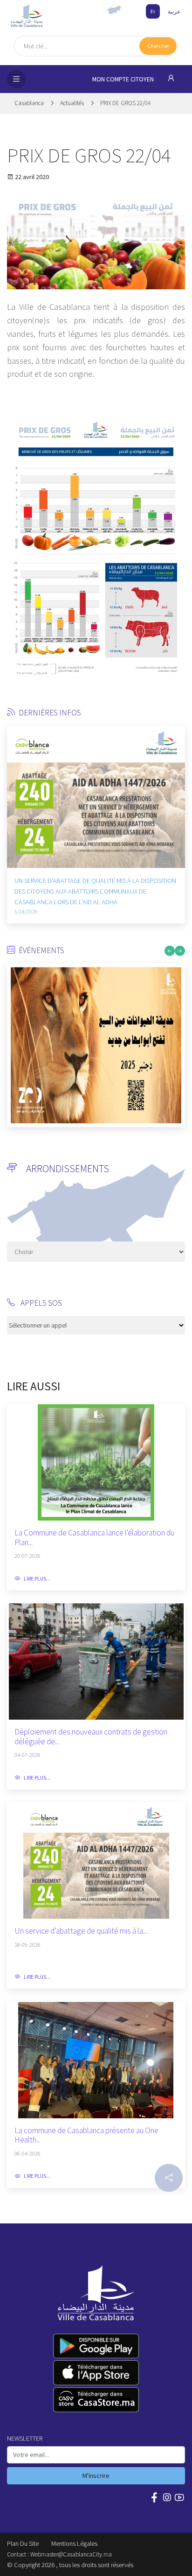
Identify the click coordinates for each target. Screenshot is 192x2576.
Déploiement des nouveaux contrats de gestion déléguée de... (91, 1737)
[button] (14, 784)
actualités (72, 103)
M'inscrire (96, 2476)
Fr (153, 11)
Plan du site (23, 2543)
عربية (174, 11)
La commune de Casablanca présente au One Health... (86, 2135)
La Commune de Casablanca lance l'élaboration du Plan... (94, 1538)
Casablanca (30, 103)
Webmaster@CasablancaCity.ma (71, 2554)
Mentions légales (74, 2543)
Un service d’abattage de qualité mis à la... (81, 1931)
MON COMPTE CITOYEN (124, 79)
